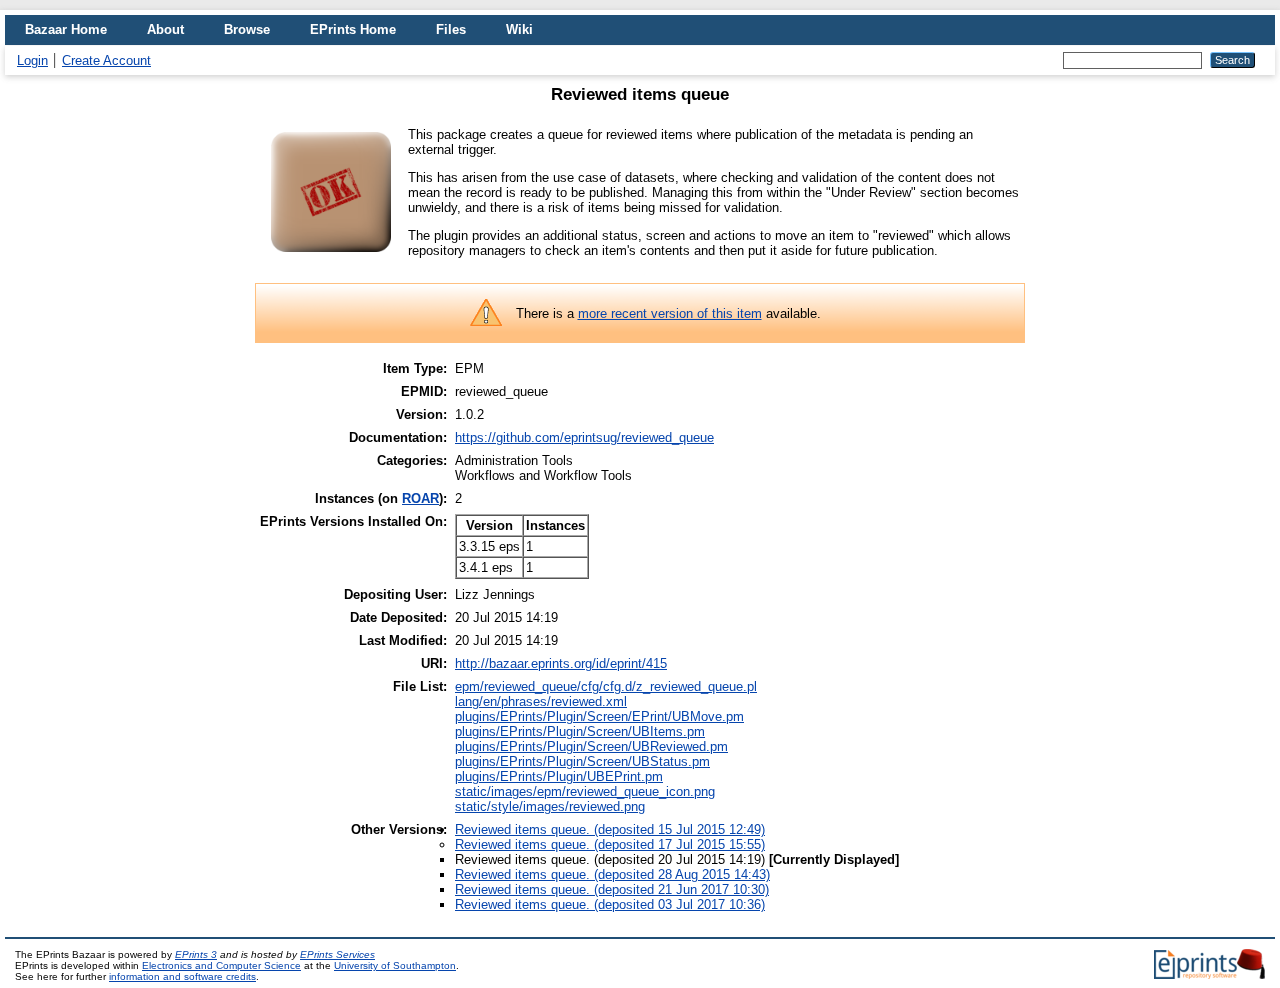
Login (32, 60)
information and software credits (182, 976)
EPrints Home (353, 29)
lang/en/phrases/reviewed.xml (541, 701)
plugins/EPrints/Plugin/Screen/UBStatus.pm (582, 761)
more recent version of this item (670, 313)
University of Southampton (395, 965)
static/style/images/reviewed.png (550, 806)
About (165, 29)
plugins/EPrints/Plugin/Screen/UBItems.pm (580, 731)
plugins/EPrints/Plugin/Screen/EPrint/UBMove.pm (599, 716)
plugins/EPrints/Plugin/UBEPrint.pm (559, 776)
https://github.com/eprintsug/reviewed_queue (584, 437)
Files (451, 29)
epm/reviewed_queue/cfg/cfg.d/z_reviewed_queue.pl (606, 686)
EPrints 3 (196, 954)
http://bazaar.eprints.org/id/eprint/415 (561, 663)
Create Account (106, 60)
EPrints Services (337, 954)
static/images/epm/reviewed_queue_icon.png (585, 791)
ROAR (420, 498)
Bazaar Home (66, 29)
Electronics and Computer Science (221, 965)
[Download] (331, 259)
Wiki (519, 29)
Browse (247, 29)
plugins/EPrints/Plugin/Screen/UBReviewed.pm (591, 746)
